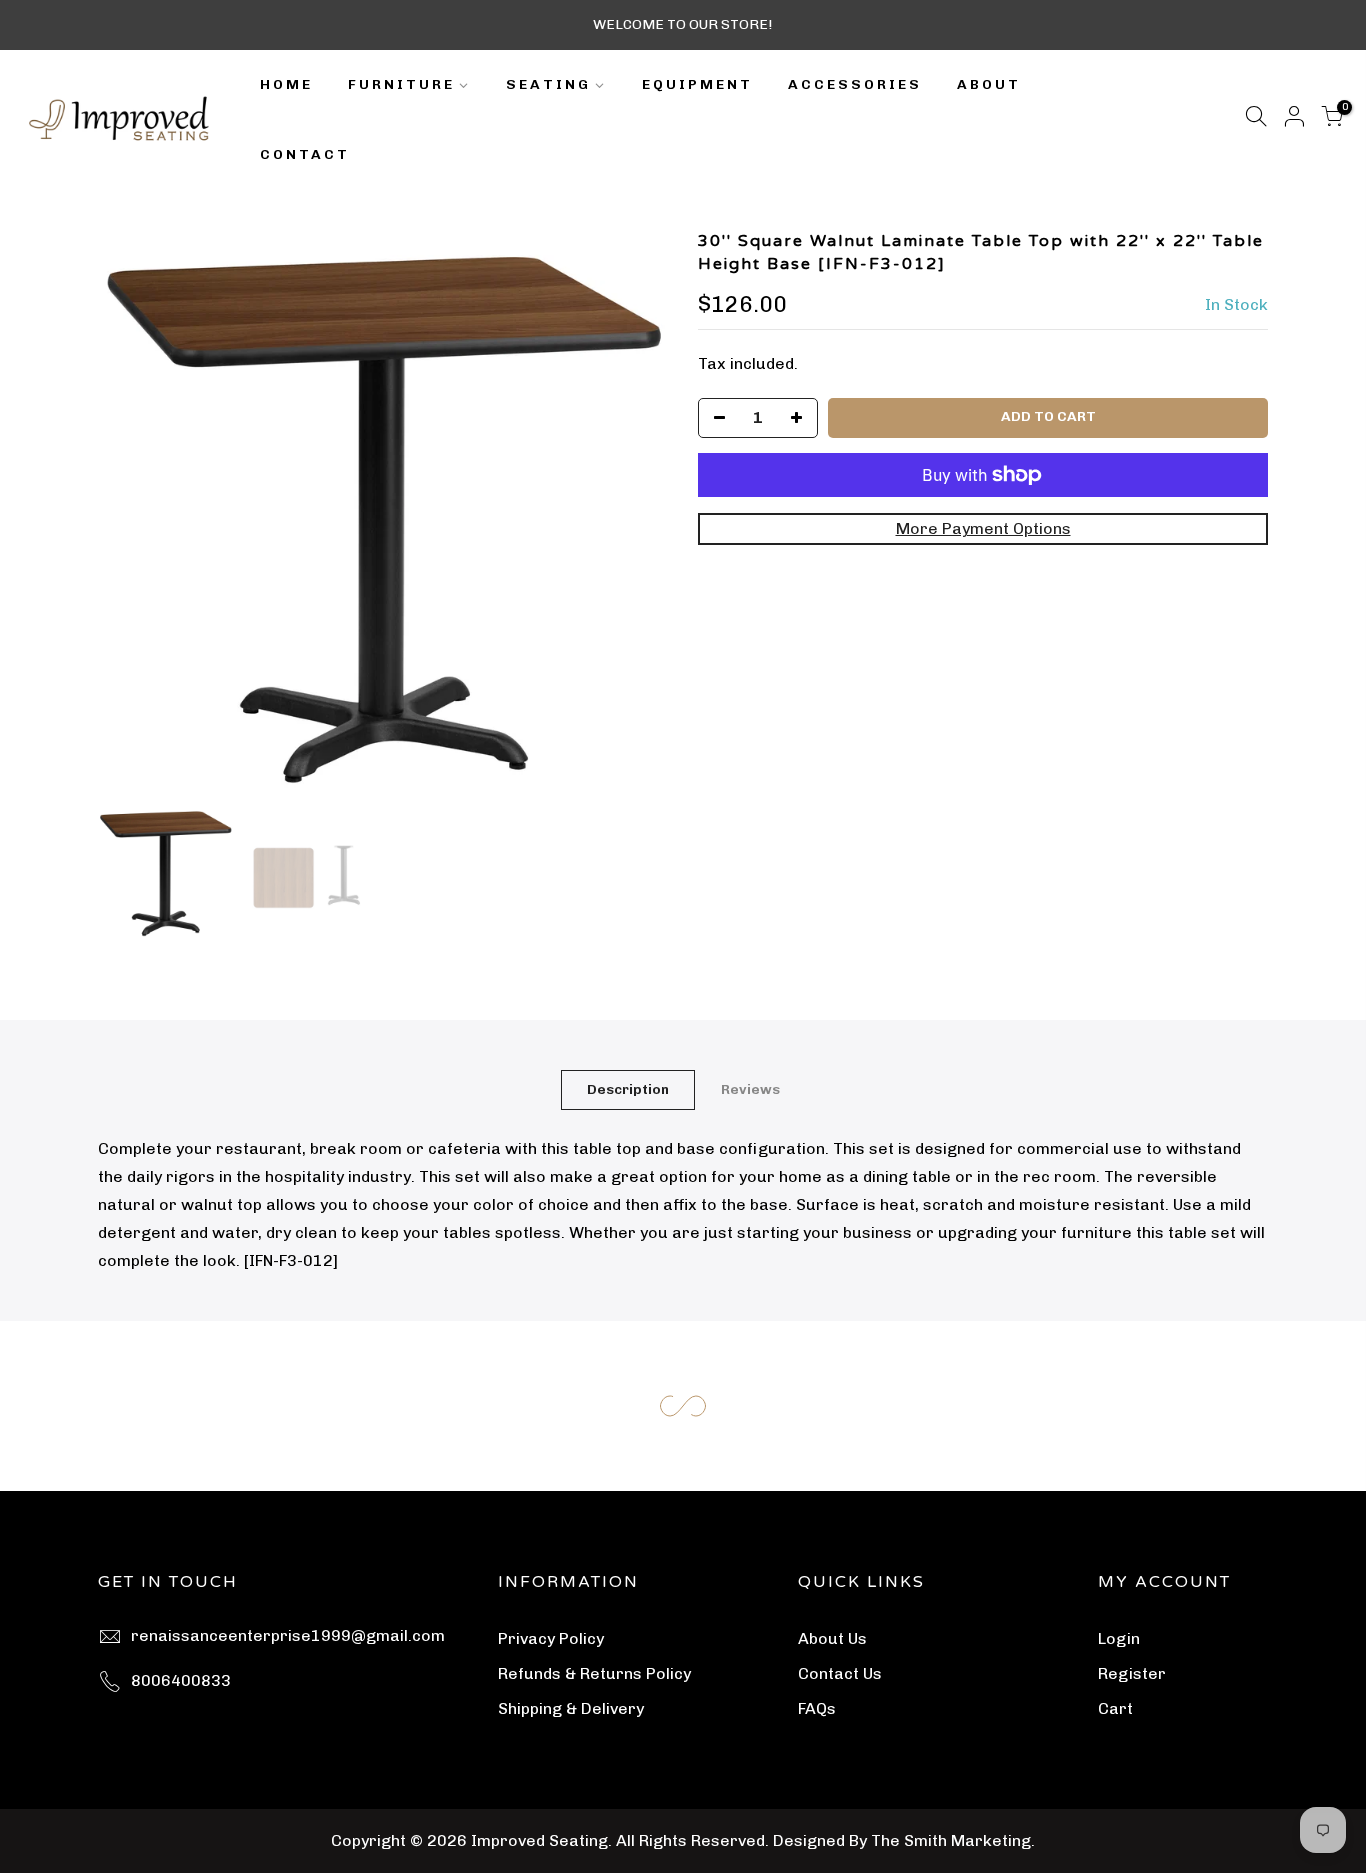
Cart (1115, 1708)
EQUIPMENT (697, 84)
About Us (832, 1638)
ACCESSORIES (855, 84)
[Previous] (133, 515)
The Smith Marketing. (953, 1840)
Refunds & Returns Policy (594, 1673)
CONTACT (305, 154)
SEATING (548, 84)
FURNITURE (401, 84)
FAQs (817, 1708)
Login (1119, 1638)
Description (628, 1089)
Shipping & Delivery (571, 1708)
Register (1132, 1673)
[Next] (633, 515)
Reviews (750, 1089)
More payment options (983, 528)
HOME (286, 84)
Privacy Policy (551, 1638)
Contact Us (840, 1673)
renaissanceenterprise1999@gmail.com (288, 1635)
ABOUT (989, 84)
